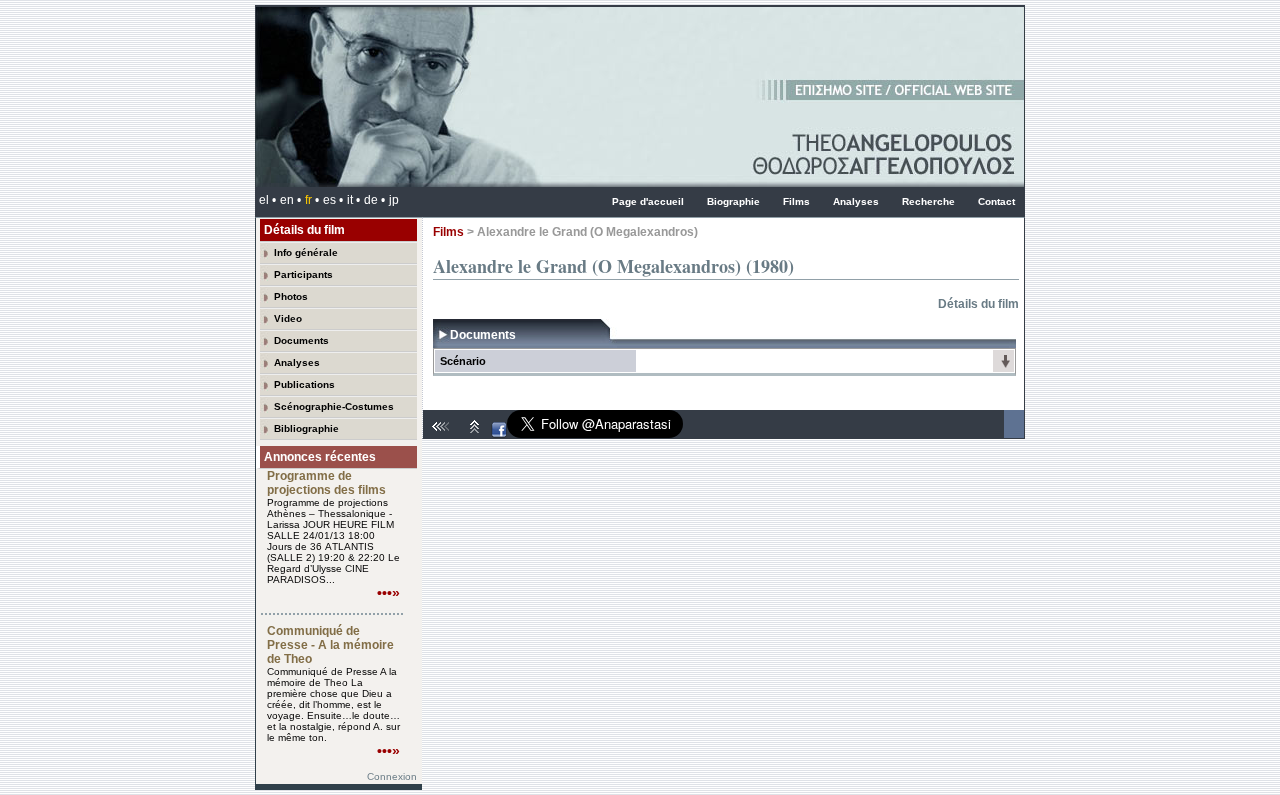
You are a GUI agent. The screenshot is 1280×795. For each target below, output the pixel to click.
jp (394, 200)
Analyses (856, 201)
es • (333, 200)
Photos (291, 296)
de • (374, 200)
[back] (443, 434)
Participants (303, 274)
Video (288, 318)
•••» (388, 593)
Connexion (392, 776)
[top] (475, 434)
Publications (304, 384)
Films (796, 201)
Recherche (928, 201)
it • (353, 200)
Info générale (306, 252)
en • (290, 200)
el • (267, 200)
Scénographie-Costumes (334, 406)
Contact (996, 201)
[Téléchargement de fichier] (1005, 366)
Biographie (733, 201)
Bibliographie (306, 428)
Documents (301, 340)
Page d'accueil (648, 201)
